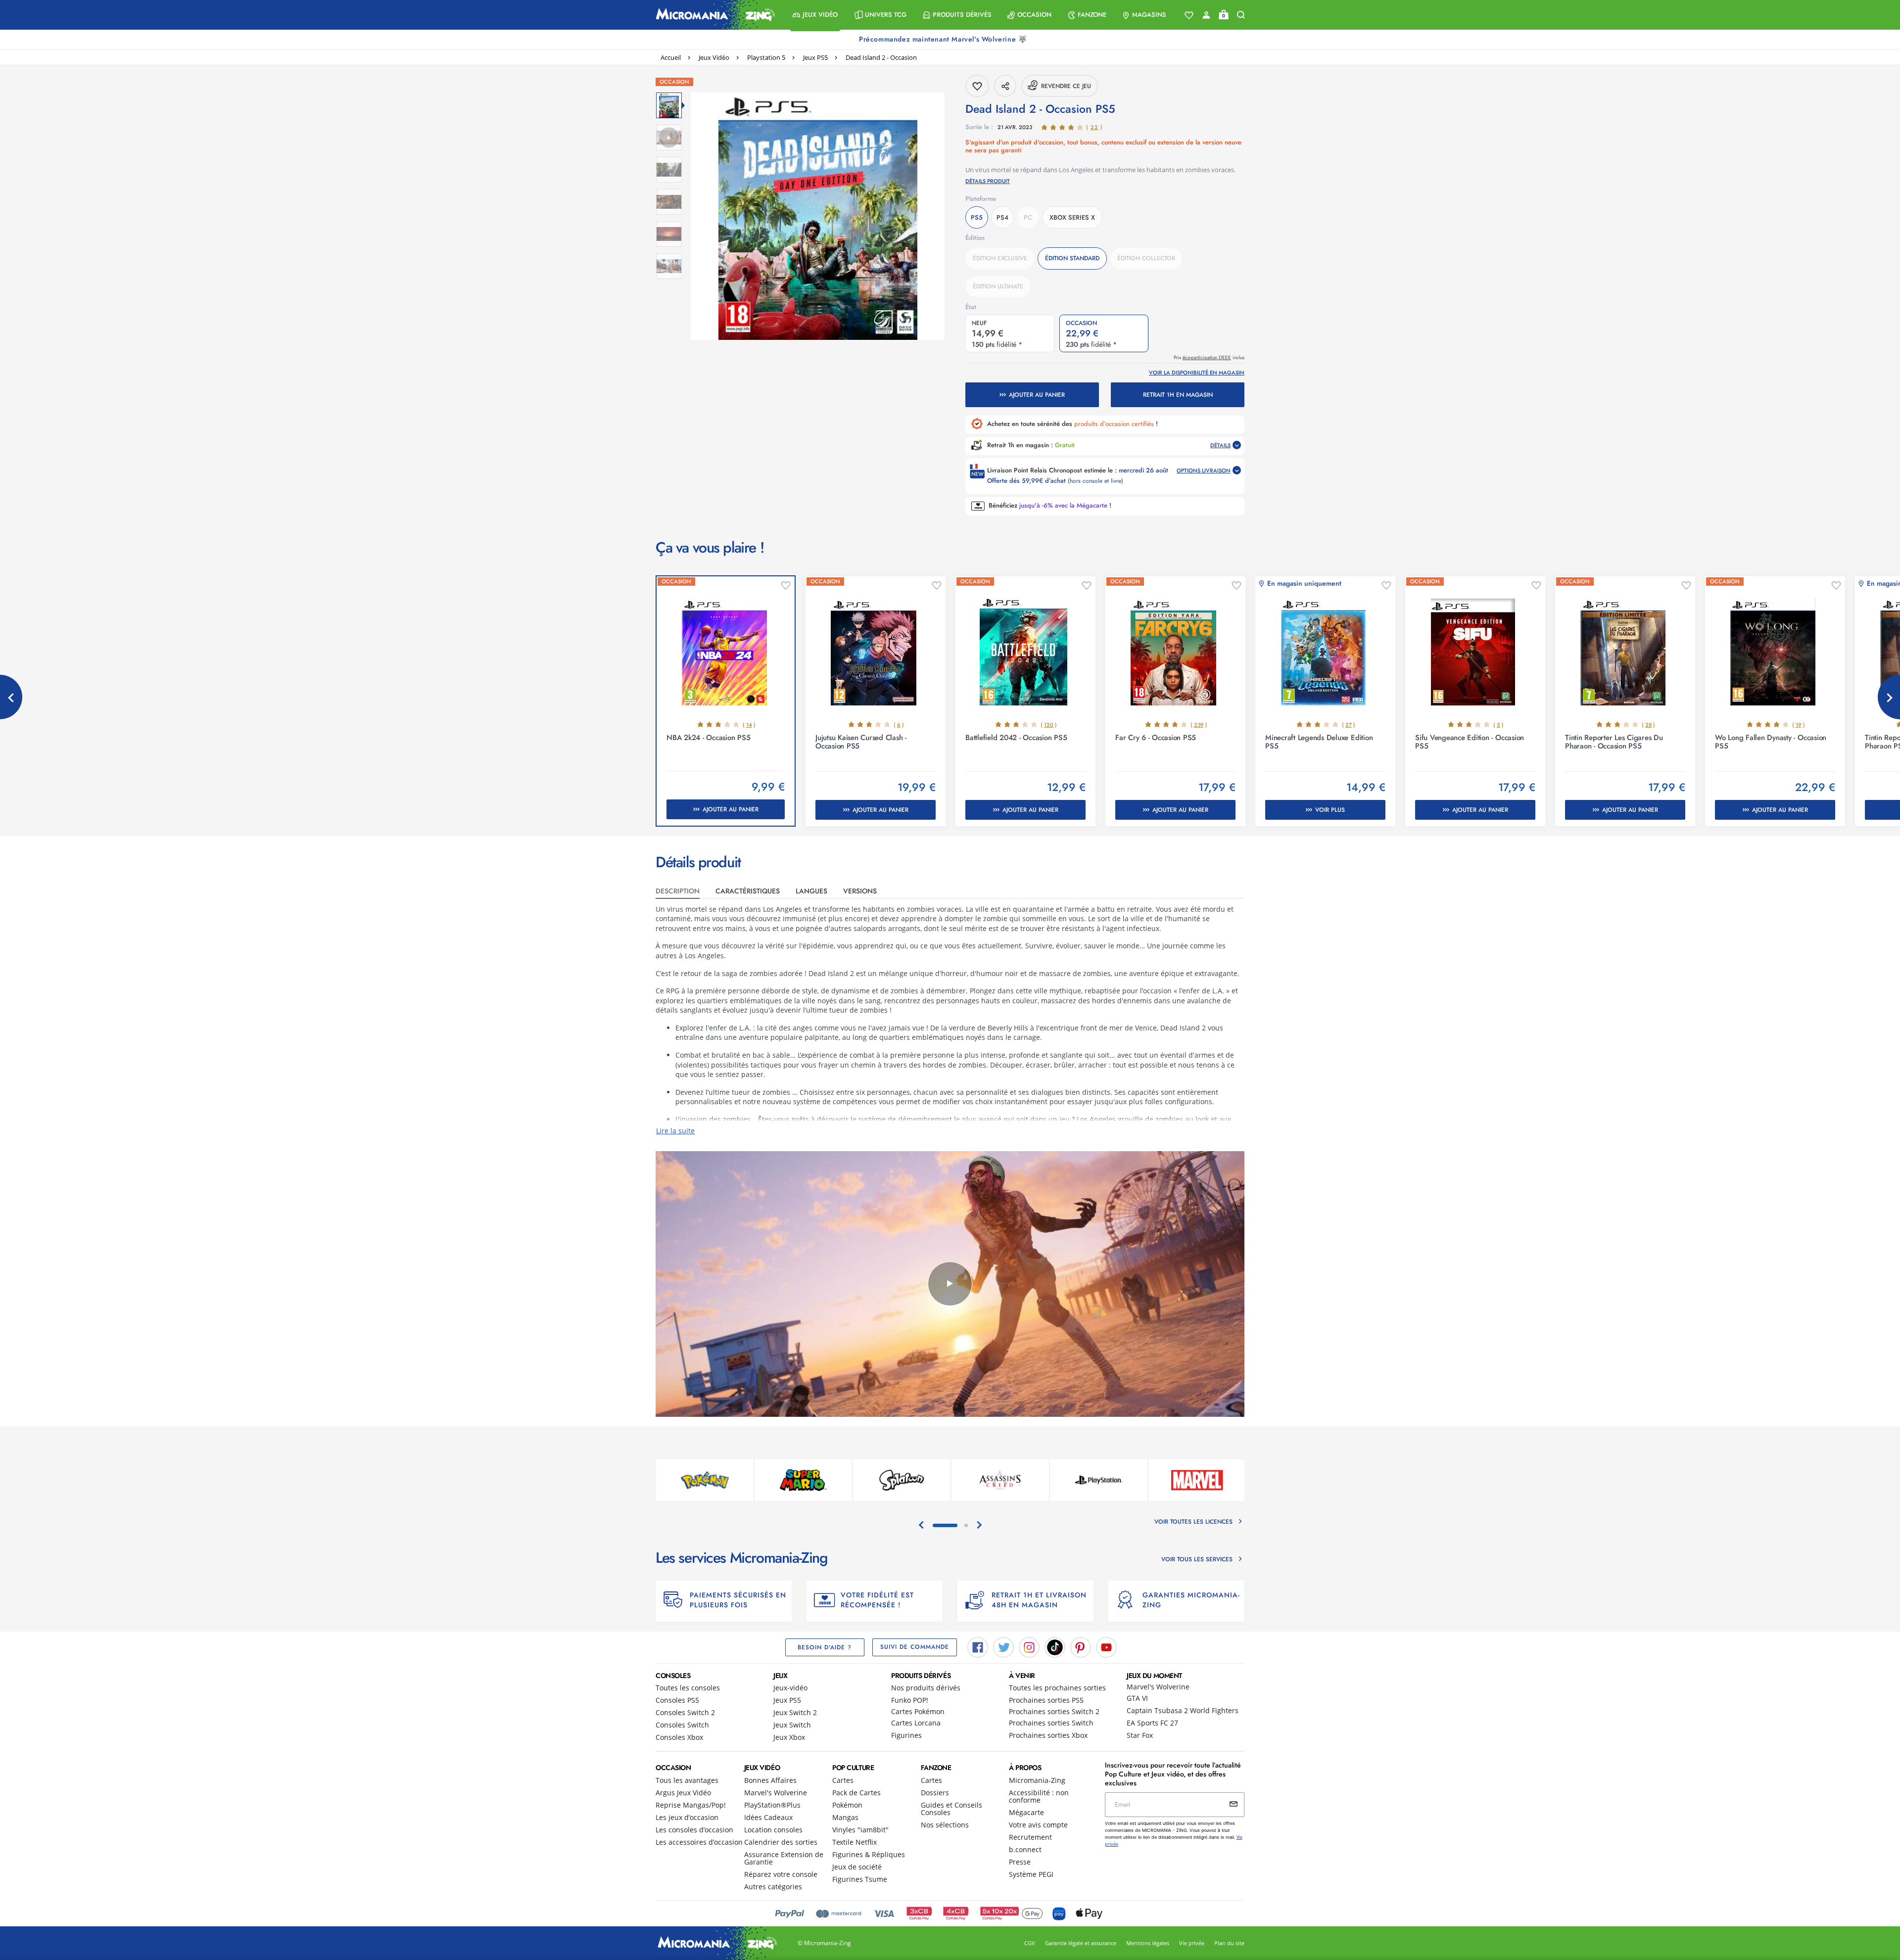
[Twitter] (1003, 1646)
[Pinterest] (1081, 1646)
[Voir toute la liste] (1189, 15)
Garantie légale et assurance (1081, 1943)
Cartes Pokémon (918, 1711)
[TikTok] (1055, 1646)
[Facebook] (978, 1646)
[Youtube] (1106, 1646)
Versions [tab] (860, 891)
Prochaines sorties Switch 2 (1054, 1711)
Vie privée (1192, 1943)
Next (1889, 697)
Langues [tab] (811, 891)
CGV (1030, 1943)
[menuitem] (815, 15)
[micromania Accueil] (713, 15)
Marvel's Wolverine (1158, 1687)
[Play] (950, 1284)
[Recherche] (1241, 15)
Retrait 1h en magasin (1178, 395)
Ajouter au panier (1037, 395)
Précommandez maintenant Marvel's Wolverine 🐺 (944, 39)
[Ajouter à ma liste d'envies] (786, 586)
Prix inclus (1209, 357)
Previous (11, 697)
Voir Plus (1330, 810)
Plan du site (1229, 1943)
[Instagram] (1029, 1646)
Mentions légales (1148, 1943)
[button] (815, 15)
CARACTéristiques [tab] (748, 891)
